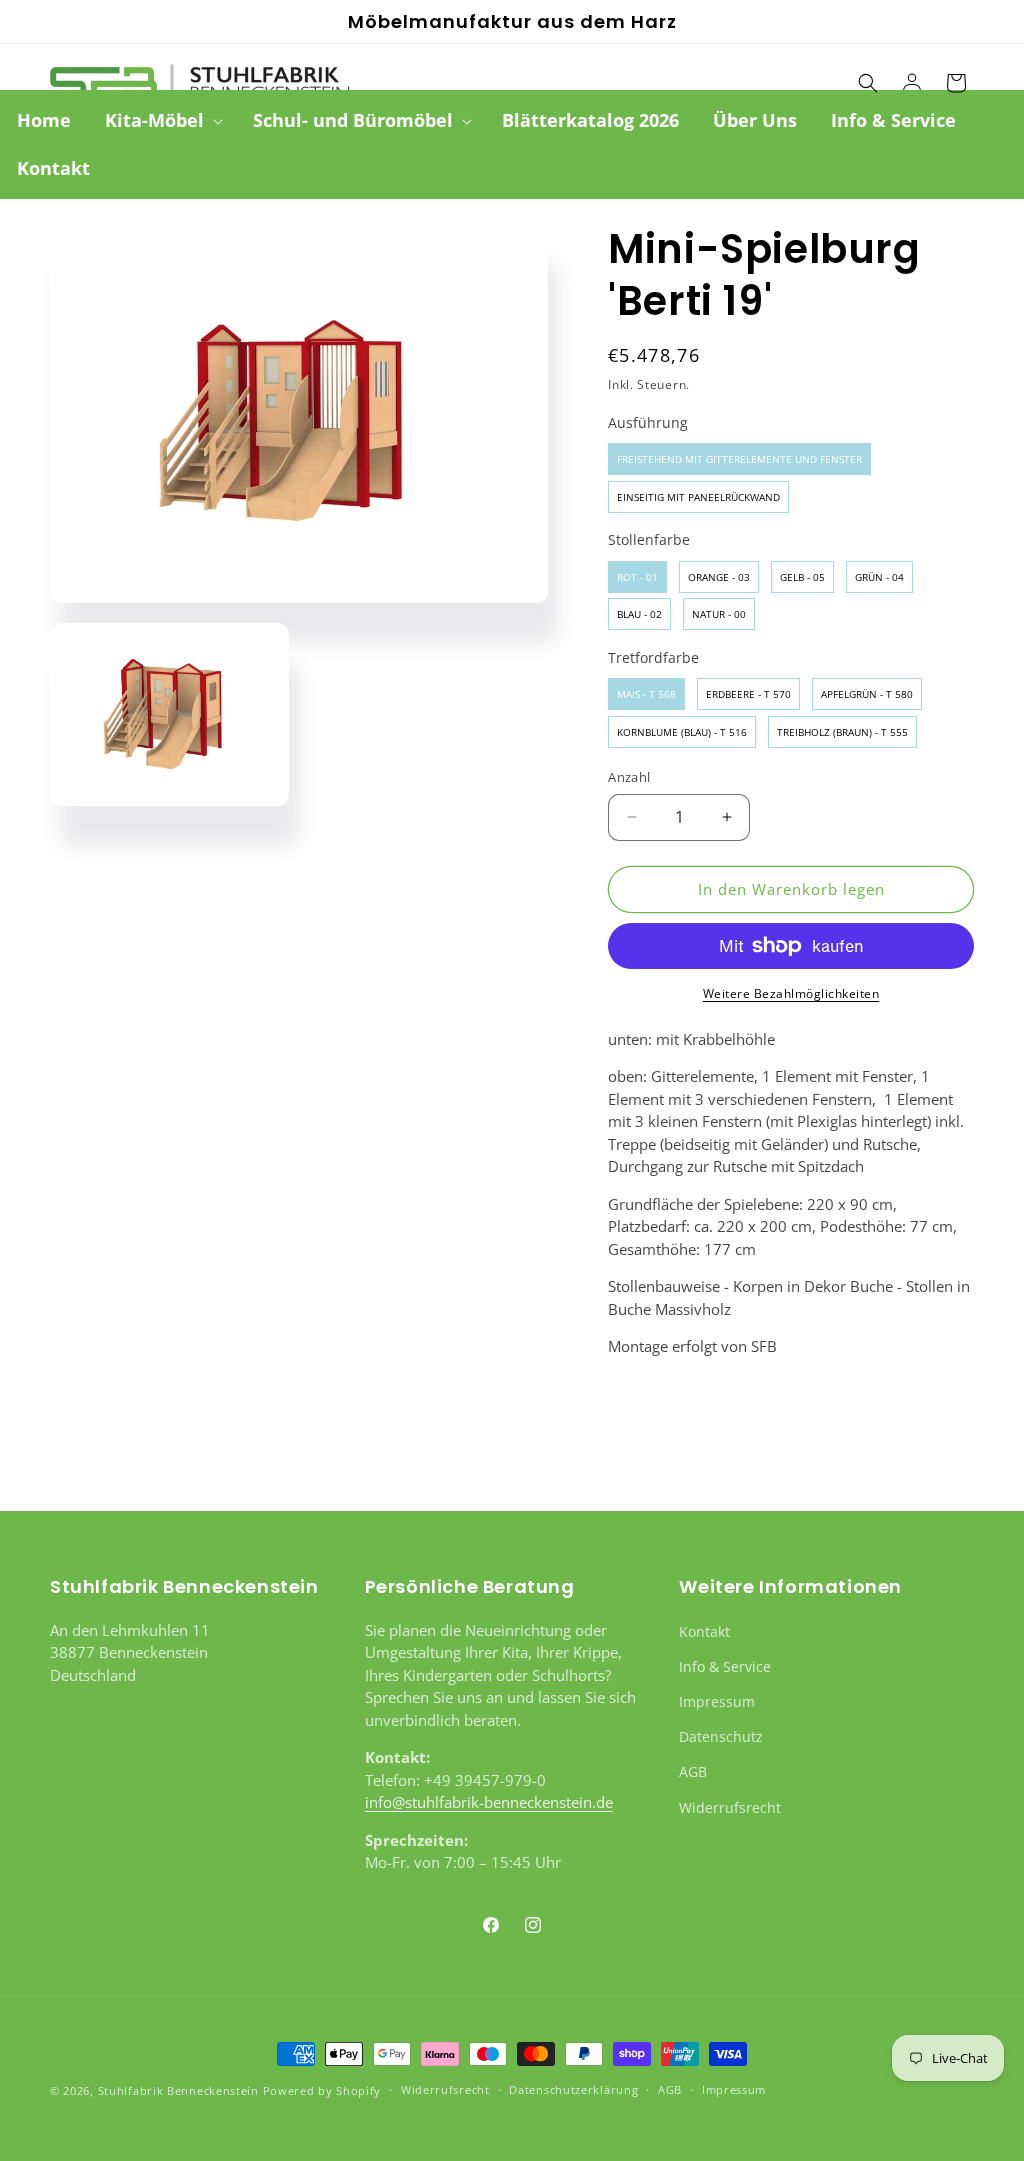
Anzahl (629, 777)
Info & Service (725, 1666)
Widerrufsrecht (730, 1807)
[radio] (739, 459)
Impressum (717, 1701)
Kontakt (704, 1631)
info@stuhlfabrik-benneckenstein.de (489, 1802)
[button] (162, 120)
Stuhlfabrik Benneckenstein (178, 2090)
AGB (693, 1771)
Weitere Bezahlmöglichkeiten (791, 993)
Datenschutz (721, 1736)
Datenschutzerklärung (573, 2089)
